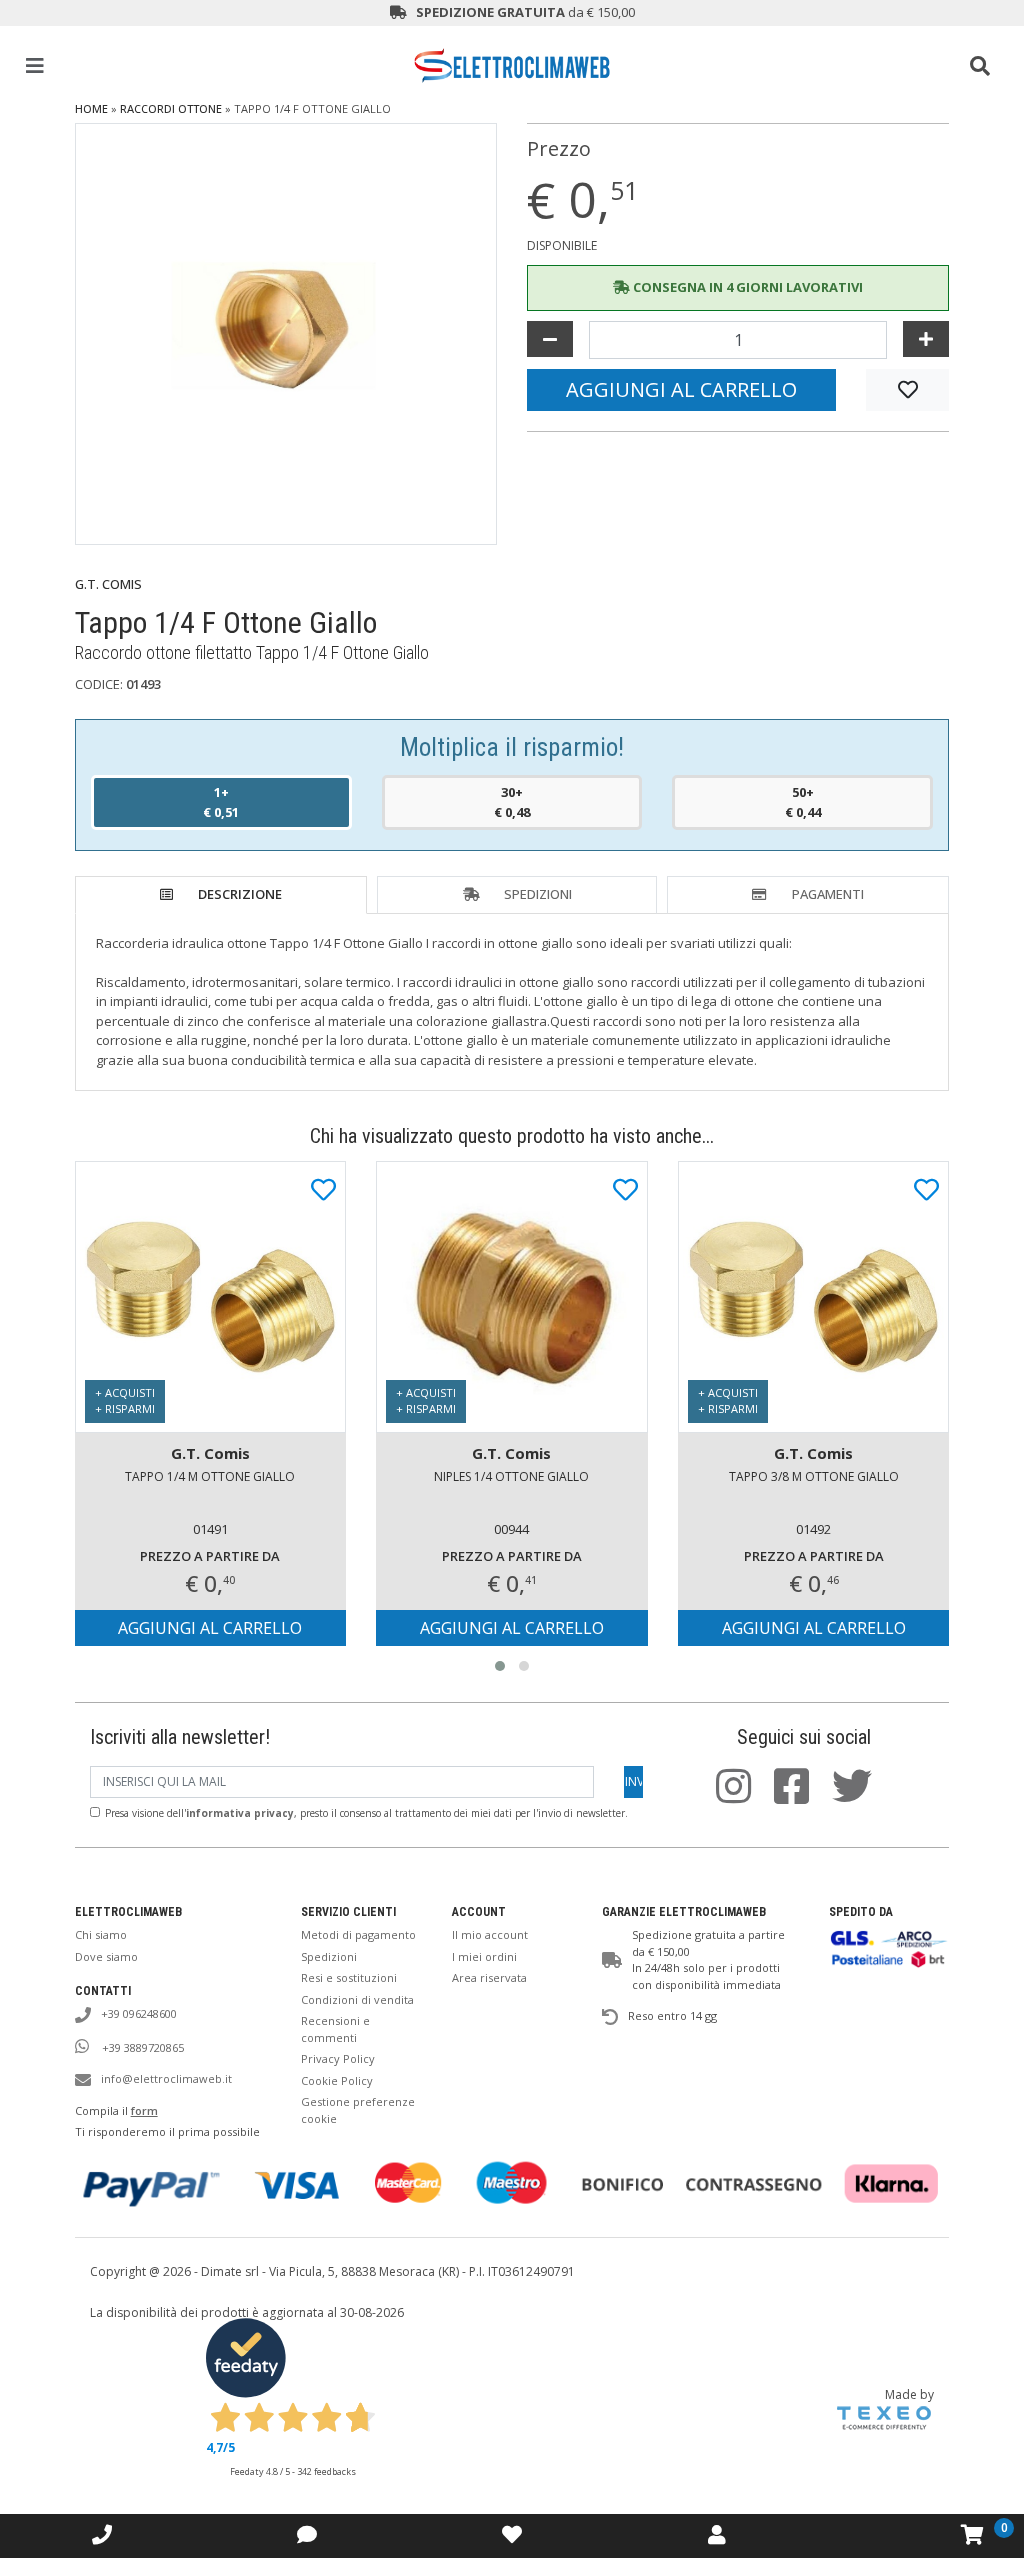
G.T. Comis (108, 584)
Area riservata (489, 1977)
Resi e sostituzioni (349, 1977)
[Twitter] (862, 1796)
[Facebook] (801, 1796)
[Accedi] (512, 2534)
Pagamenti (828, 894)
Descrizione (240, 894)
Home (91, 108)
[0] (972, 2535)
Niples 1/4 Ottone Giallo (511, 1476)
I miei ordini (484, 1956)
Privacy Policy (338, 2058)
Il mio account (490, 1934)
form (144, 2110)
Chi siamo (101, 1934)
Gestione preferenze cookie (358, 2110)
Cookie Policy (337, 2080)
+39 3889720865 (141, 2047)
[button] (500, 1666)
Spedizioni (538, 894)
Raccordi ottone (171, 108)
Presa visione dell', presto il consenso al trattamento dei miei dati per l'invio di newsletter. (366, 1813)
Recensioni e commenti (335, 2029)
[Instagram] (743, 1796)
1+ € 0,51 (221, 802)
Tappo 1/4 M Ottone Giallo (210, 1476)
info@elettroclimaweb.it (166, 2078)
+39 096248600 (139, 2013)
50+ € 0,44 (803, 802)
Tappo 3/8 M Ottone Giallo (814, 1476)
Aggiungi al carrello (681, 389)
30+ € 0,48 (512, 802)
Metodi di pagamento (358, 1934)
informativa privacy (240, 1813)
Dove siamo (106, 1956)
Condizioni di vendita (357, 1999)
